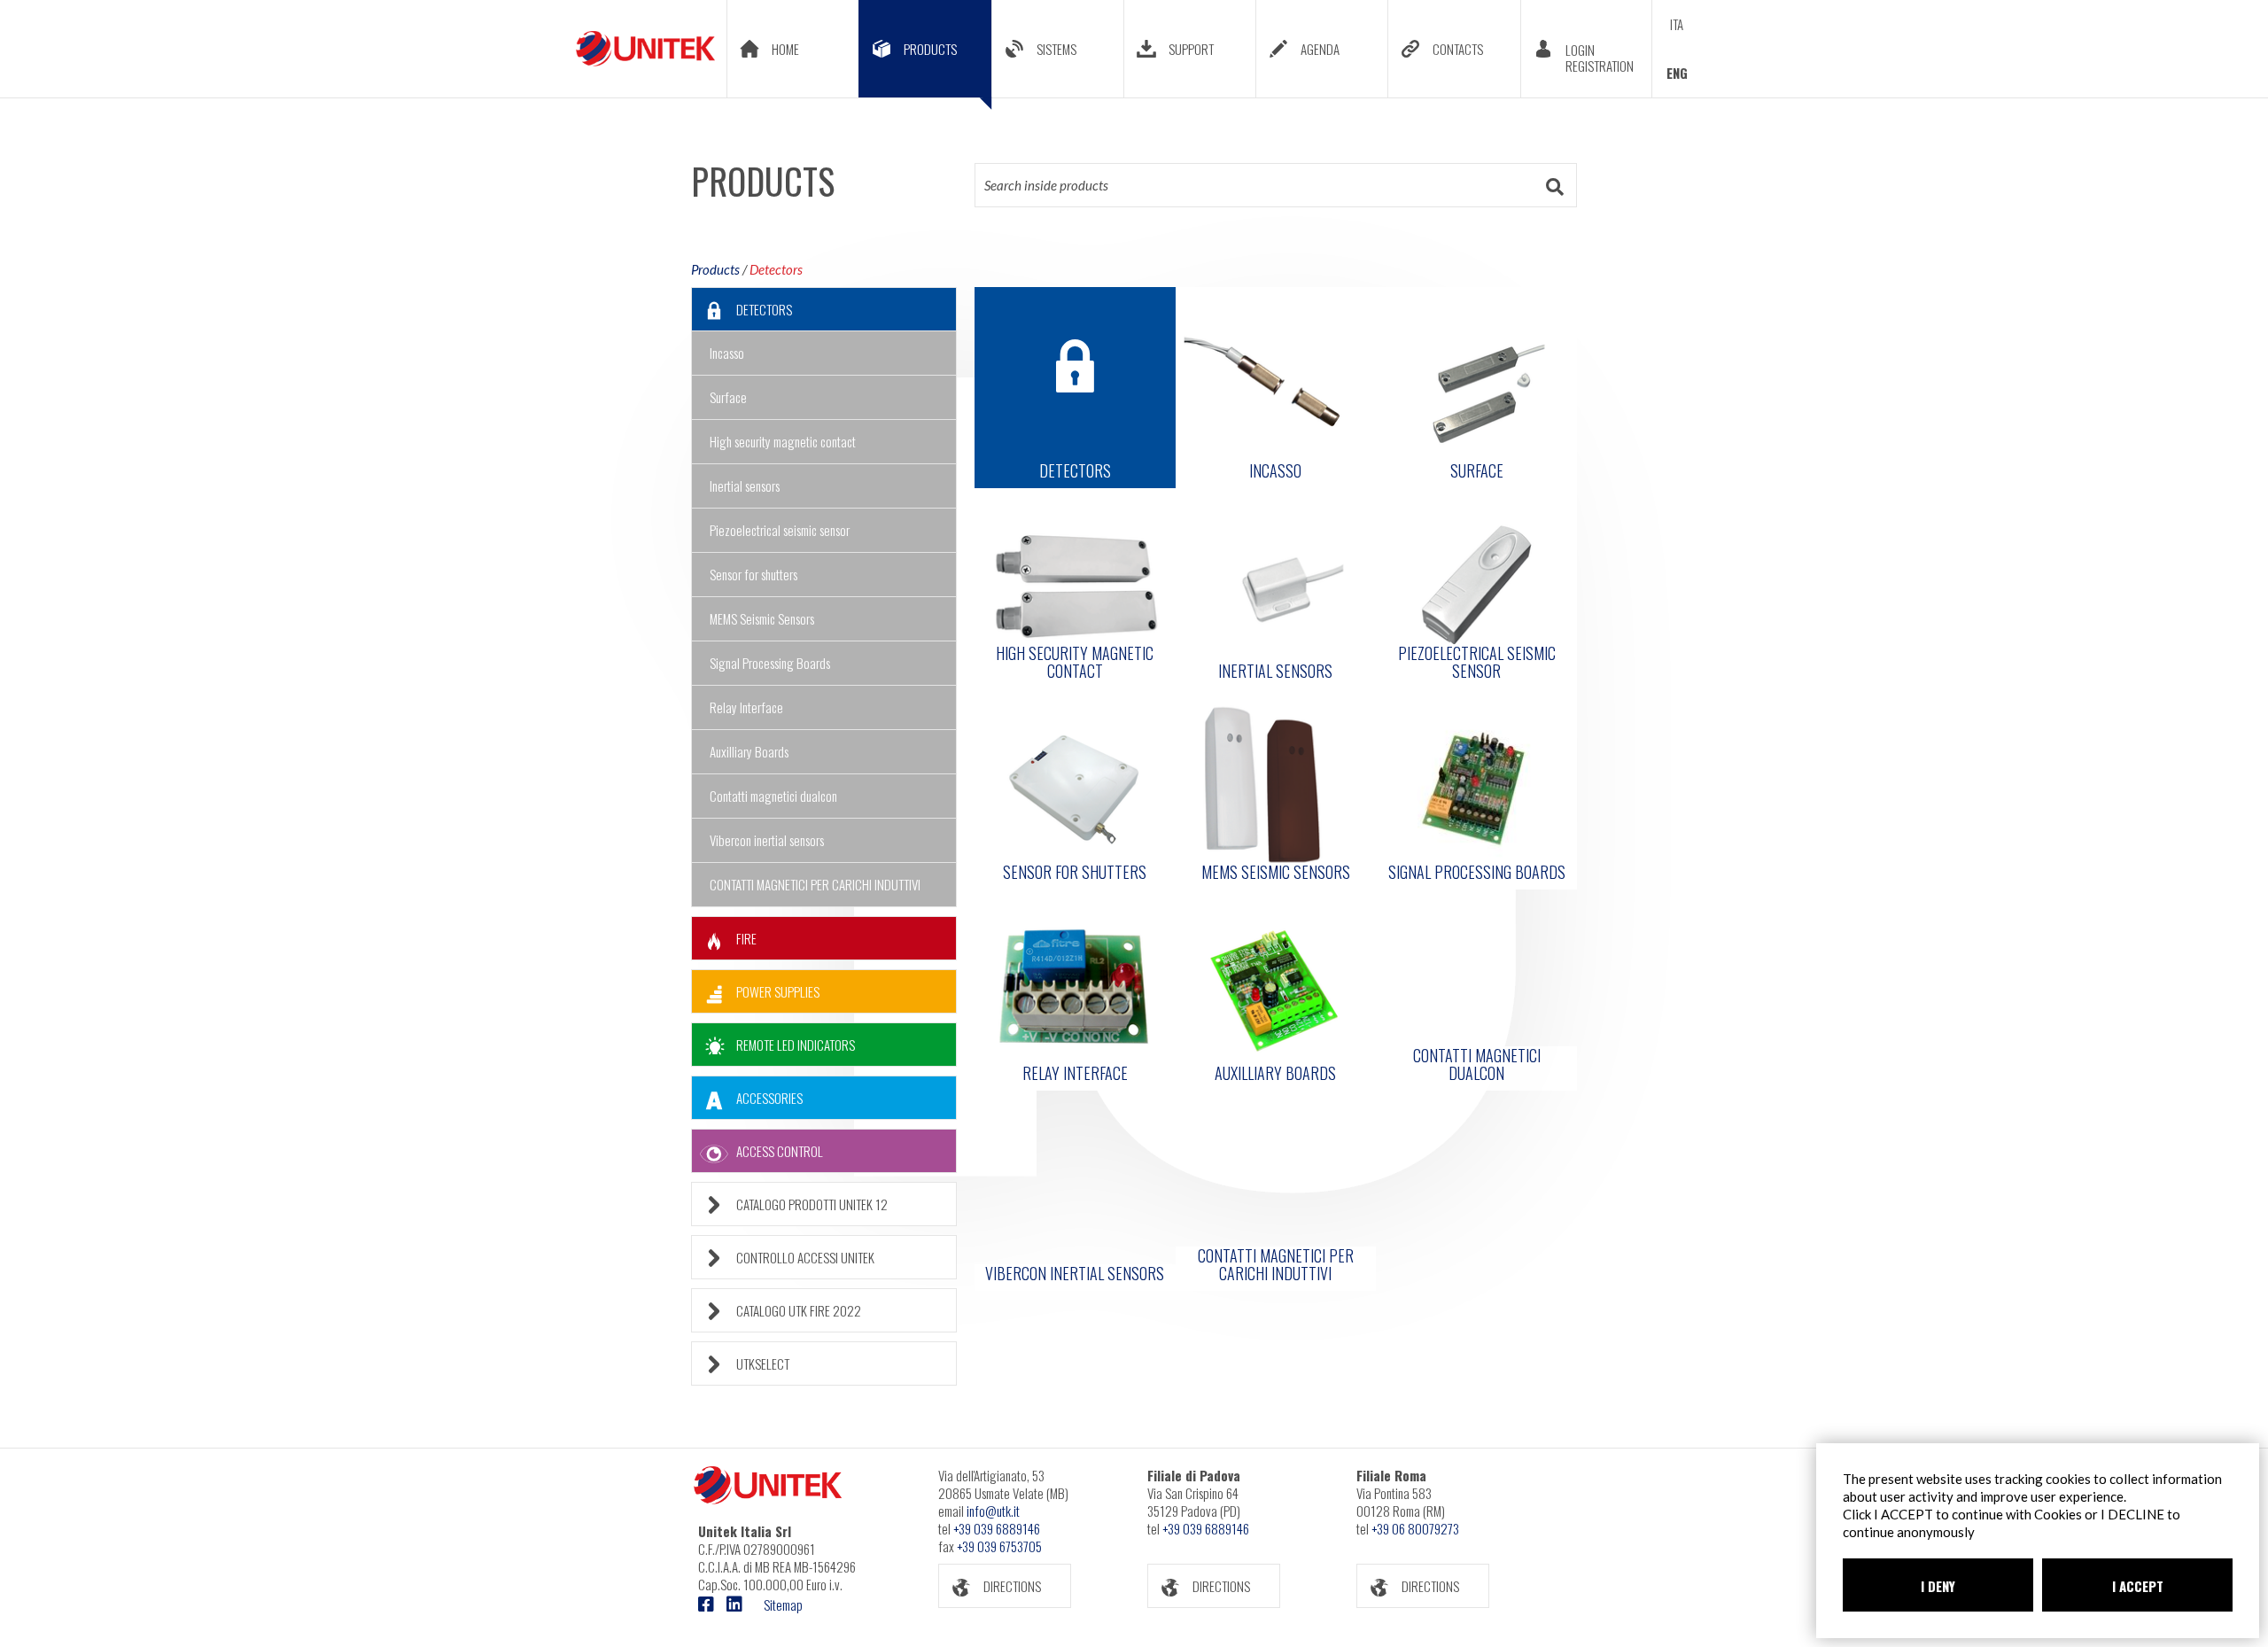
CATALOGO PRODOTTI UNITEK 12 (812, 1204)
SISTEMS (1056, 49)
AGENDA (1320, 49)
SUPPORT (1191, 49)
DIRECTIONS (1012, 1586)
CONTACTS (1458, 49)
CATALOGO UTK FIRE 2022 (799, 1310)
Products (715, 269)
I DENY (1938, 1586)
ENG (1677, 73)
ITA (1677, 24)
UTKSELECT (763, 1363)
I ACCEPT (2138, 1586)
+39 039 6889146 (997, 1528)
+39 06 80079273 (1415, 1528)
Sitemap (783, 1604)
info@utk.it (993, 1511)
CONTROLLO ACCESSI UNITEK (805, 1257)
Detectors (776, 269)
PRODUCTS (930, 49)
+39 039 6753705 (999, 1546)
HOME (785, 49)
